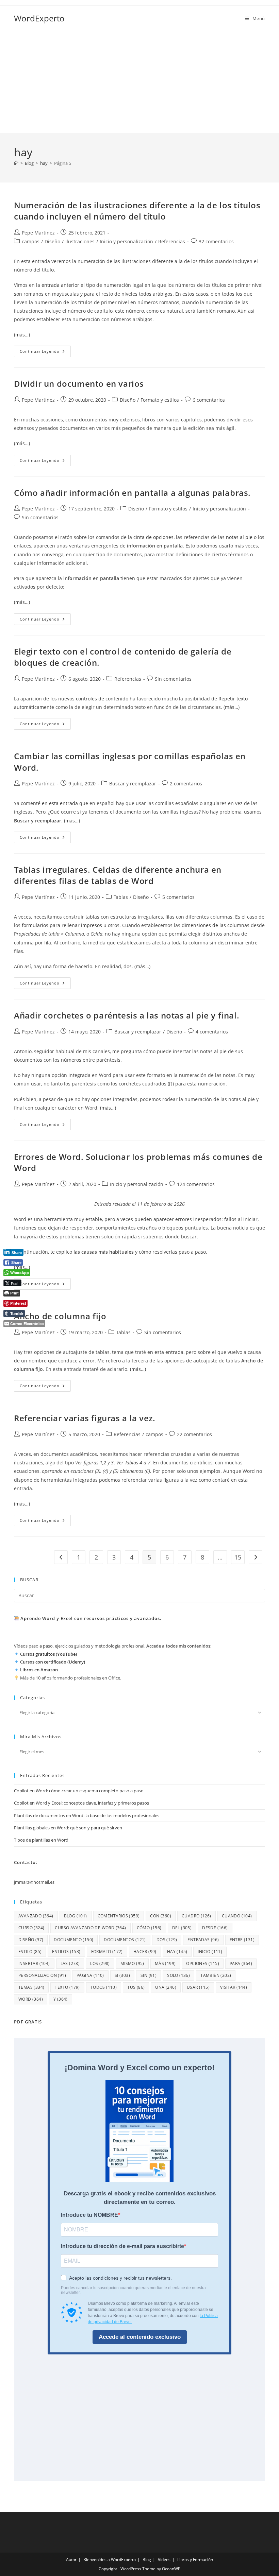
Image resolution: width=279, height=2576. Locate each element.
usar (198, 1987)
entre (242, 1940)
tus (136, 1987)
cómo (149, 1928)
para (241, 1963)
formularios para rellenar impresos (62, 925)
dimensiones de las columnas (216, 925)
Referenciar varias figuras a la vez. (85, 1418)
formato (107, 1952)
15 (238, 1557)
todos (104, 1987)
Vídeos (164, 2560)
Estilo (30, 1952)
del (182, 1928)
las (70, 1963)
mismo (132, 1963)
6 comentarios (209, 400)
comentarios (119, 1916)
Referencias (172, 241)
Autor (71, 2560)
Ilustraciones (80, 241)
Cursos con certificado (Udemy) (53, 1662)
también (216, 1975)
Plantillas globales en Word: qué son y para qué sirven (68, 1828)
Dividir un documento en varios (79, 384)
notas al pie (239, 537)
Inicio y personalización (126, 241)
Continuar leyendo (45, 353)
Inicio (210, 1952)
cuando (237, 1916)
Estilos (66, 1952)
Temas (31, 1987)
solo (178, 1975)
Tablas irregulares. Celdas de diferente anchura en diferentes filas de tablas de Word (118, 875)
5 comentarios (178, 897)
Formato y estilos (160, 400)
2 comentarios (186, 784)
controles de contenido (102, 699)
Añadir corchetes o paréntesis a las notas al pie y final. (127, 1015)
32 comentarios (216, 241)
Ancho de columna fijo (60, 1316)
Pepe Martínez (38, 233)
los (100, 1963)
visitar (234, 1987)
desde (215, 1928)
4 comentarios (212, 1032)
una (166, 1987)
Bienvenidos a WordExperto (110, 2560)
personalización (42, 1975)
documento (73, 1940)
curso (31, 1928)
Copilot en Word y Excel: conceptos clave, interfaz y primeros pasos (81, 1803)
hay (177, 1952)
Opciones (203, 1963)
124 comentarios (196, 1184)
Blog (147, 2560)
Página (90, 1975)
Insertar (34, 1963)
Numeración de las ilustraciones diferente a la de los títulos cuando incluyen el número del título (137, 211)
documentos (125, 1940)
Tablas (121, 897)
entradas (203, 1940)
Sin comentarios (40, 517)
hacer (145, 1952)
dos (167, 1940)
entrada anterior (60, 285)
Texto (67, 1987)
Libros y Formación (195, 2560)
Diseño (52, 241)
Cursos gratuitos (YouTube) (48, 1654)
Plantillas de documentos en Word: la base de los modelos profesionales (87, 1815)
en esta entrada (60, 803)
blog (76, 1916)
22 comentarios (194, 1434)
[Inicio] (16, 163)
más (165, 1963)
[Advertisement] (139, 82)
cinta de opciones (153, 537)
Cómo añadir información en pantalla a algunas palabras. (132, 493)
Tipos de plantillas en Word (41, 1840)
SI (122, 1975)
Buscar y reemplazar (133, 784)
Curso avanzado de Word (90, 1928)
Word (31, 1999)
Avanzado (36, 1916)
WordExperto (39, 18)
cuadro (196, 1916)
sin (149, 1975)
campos (31, 241)
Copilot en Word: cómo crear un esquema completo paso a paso (79, 1791)
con (161, 1916)
